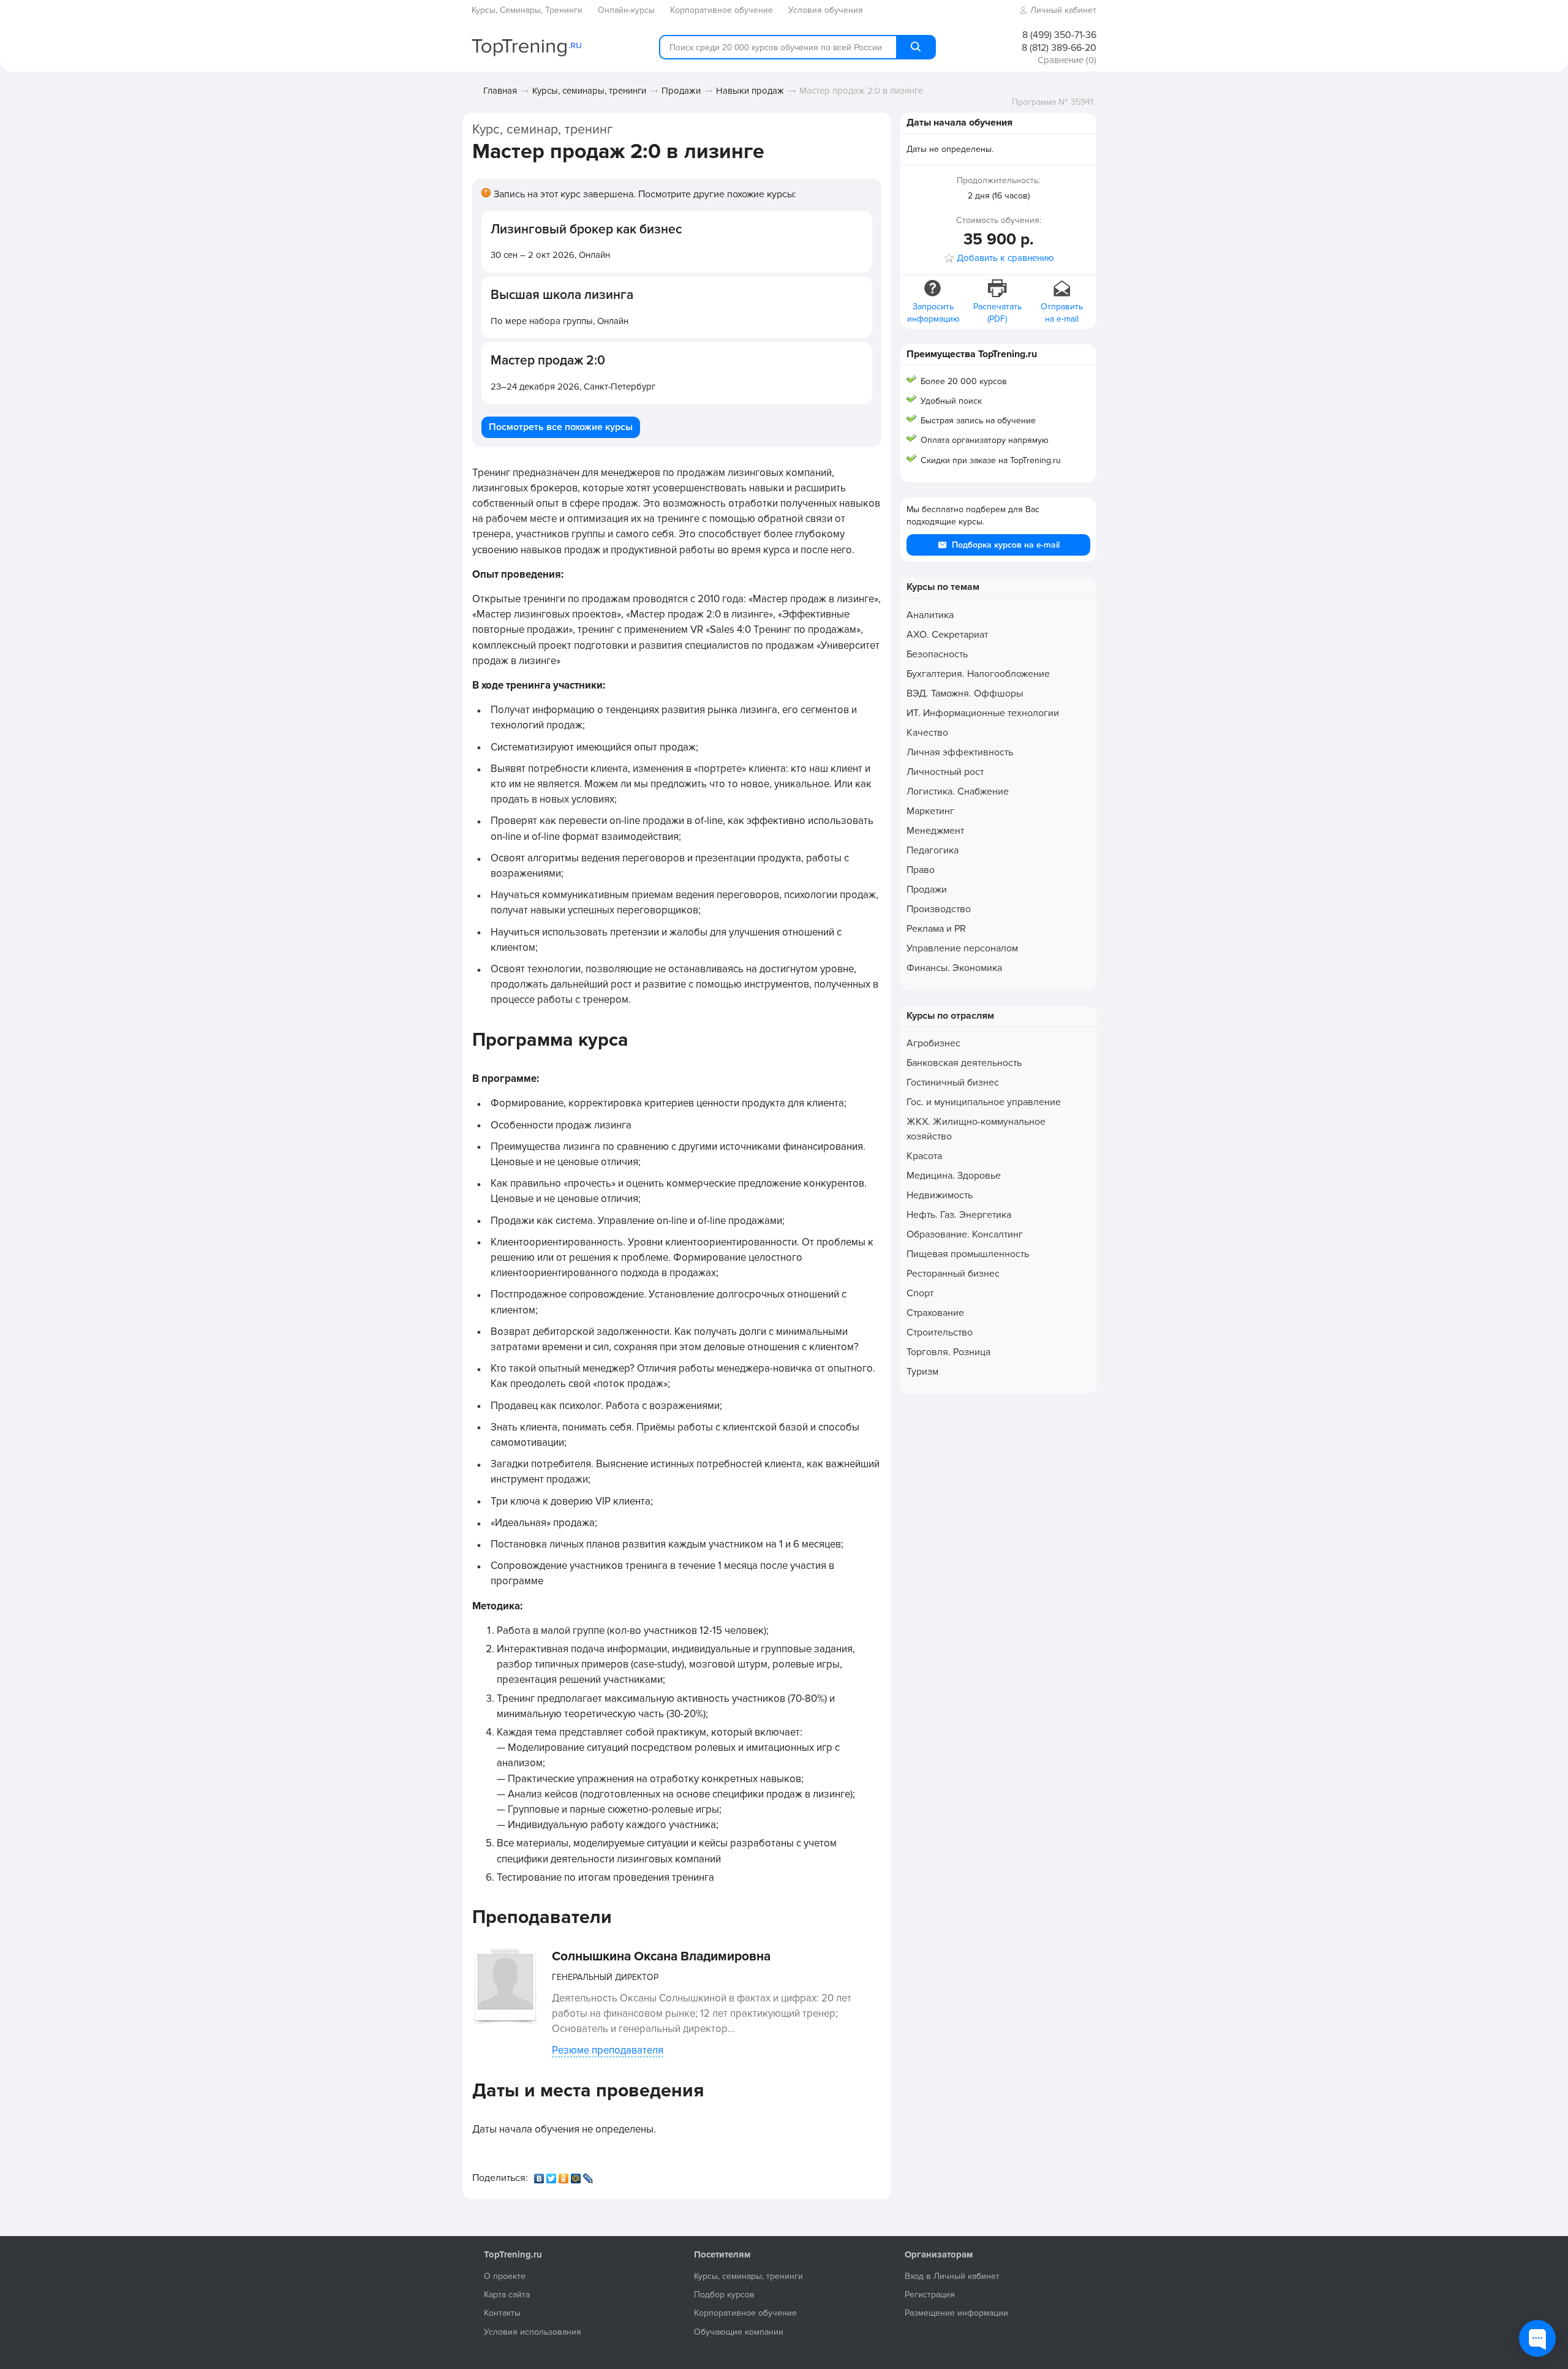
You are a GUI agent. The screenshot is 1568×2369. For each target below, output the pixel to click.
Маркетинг (930, 811)
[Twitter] (552, 2175)
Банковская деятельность (964, 1063)
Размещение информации (956, 2313)
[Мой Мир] (577, 2175)
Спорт (920, 1293)
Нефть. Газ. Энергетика (959, 1215)
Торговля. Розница (948, 1352)
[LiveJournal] (589, 2175)
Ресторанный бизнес (953, 1274)
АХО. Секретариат (947, 635)
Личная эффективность (960, 752)
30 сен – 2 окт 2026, (550, 255)
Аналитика (930, 615)
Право (921, 870)
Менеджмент (935, 831)
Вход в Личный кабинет (952, 2276)
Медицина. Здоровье (954, 1176)
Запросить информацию (933, 313)
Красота (924, 1156)
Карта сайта (507, 2295)
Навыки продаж (750, 91)
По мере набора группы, (560, 321)
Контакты (502, 2313)
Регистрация (930, 2295)
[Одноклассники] (565, 2175)
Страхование (935, 1313)
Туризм (922, 1372)
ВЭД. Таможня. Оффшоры (965, 693)
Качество (927, 733)
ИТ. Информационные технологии (983, 713)
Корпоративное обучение (745, 2313)
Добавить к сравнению (1005, 258)
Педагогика (933, 850)
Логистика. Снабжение (958, 792)
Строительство (940, 1332)
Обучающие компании (739, 2332)
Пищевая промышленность (968, 1254)
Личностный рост (945, 772)
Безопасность (937, 654)
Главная (500, 91)
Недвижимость (940, 1195)
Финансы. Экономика (954, 968)
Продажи (681, 91)
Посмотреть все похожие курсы (561, 427)
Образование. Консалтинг (965, 1234)
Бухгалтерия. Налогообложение (978, 674)
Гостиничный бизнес (953, 1082)
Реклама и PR (936, 929)
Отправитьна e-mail (1062, 313)
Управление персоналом (962, 948)
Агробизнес (933, 1043)
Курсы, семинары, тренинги (589, 91)
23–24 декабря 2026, (573, 387)
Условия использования (533, 2332)
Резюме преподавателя (608, 2050)
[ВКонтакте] (540, 2175)
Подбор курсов (724, 2295)
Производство (939, 909)
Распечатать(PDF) (997, 313)
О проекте (505, 2276)
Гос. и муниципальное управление (984, 1102)
